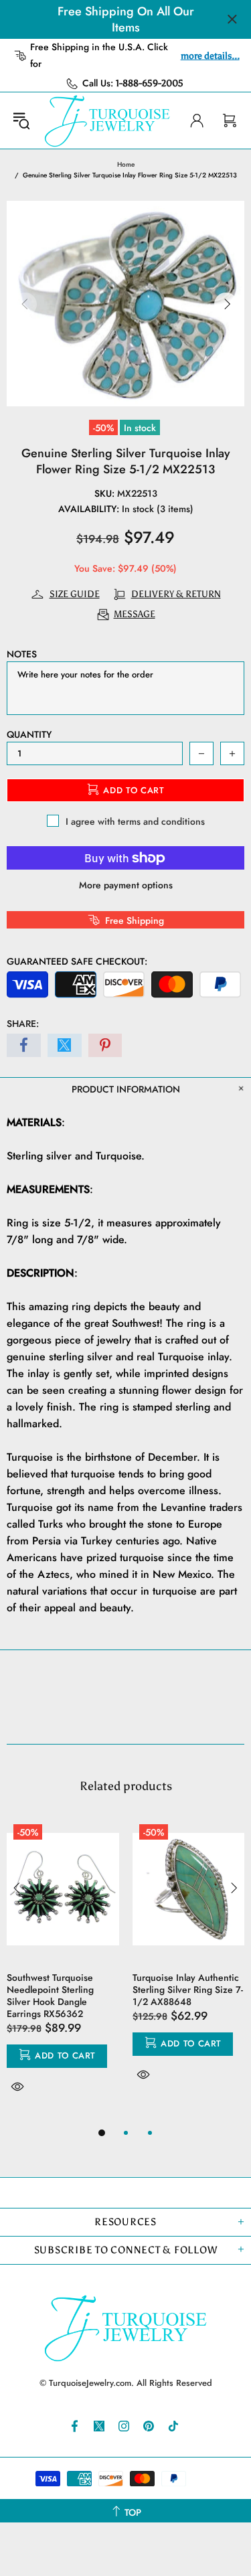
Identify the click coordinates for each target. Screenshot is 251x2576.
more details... (210, 56)
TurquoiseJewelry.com (107, 120)
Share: (23, 1024)
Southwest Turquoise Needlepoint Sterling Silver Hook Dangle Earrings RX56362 (50, 1996)
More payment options (126, 885)
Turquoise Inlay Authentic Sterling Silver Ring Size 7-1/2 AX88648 (188, 1990)
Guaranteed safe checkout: (77, 961)
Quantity (29, 734)
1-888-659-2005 (150, 83)
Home (126, 164)
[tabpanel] (63, 1971)
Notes (22, 654)
